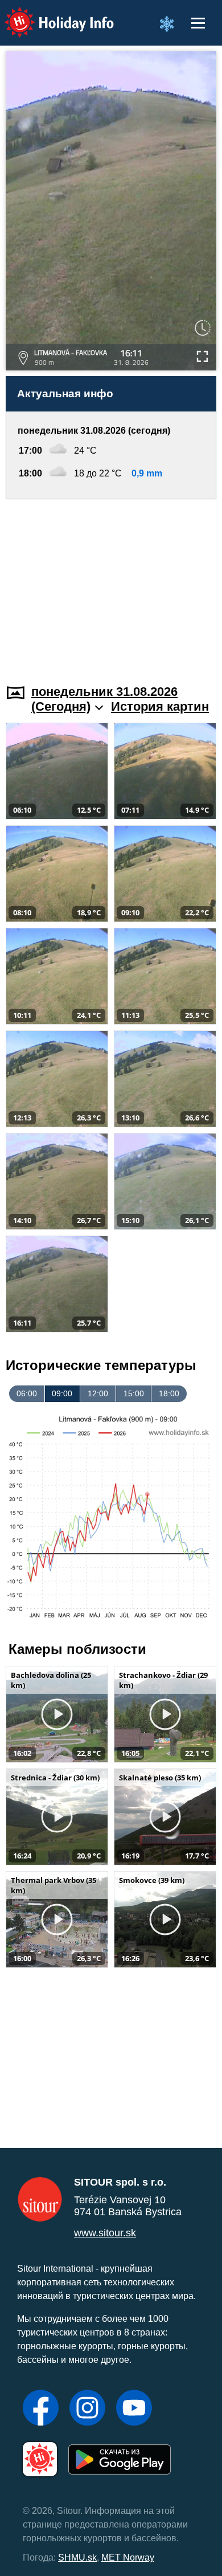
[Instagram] (87, 2409)
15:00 (134, 1393)
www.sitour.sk (105, 2233)
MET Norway (128, 2557)
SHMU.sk (77, 2557)
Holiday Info (49, 15)
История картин (160, 706)
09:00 (62, 1393)
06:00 (27, 1393)
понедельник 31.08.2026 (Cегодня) (104, 699)
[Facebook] (41, 2409)
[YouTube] (134, 2409)
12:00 (98, 1393)
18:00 (169, 1393)
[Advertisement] (111, 585)
